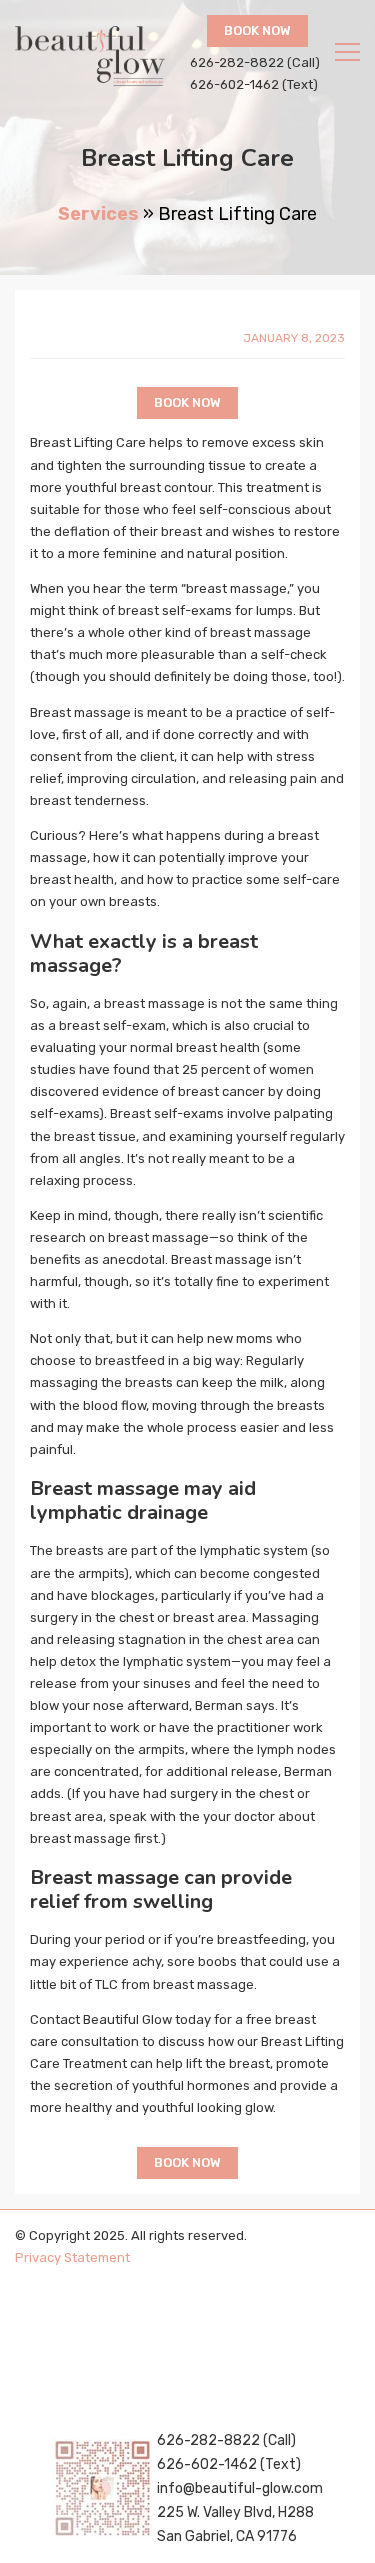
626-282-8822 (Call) (255, 62)
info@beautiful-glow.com (240, 2488)
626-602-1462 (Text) (254, 84)
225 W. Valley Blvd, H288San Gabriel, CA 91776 (235, 2524)
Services (98, 214)
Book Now (257, 30)
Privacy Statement (72, 2257)
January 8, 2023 (294, 338)
